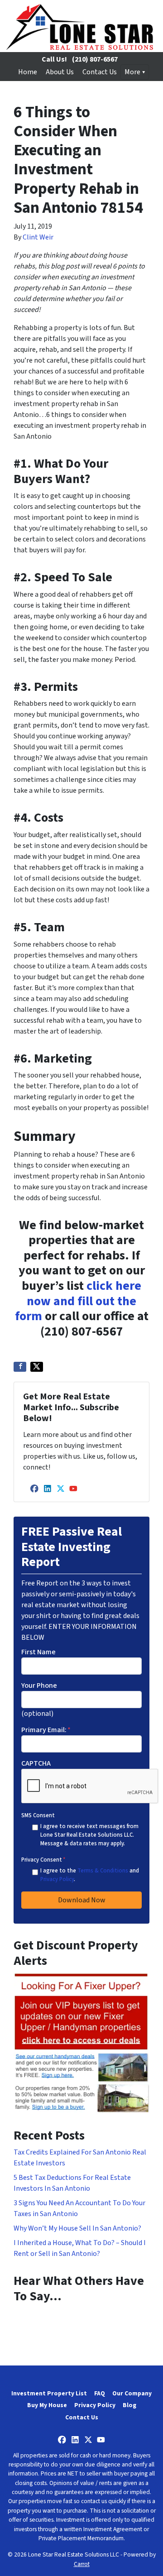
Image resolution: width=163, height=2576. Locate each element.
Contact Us (100, 72)
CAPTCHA (36, 1763)
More (132, 72)
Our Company (132, 2393)
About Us (60, 72)
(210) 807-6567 (95, 59)
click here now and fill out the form (78, 1301)
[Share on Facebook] (20, 1367)
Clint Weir (38, 237)
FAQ (100, 2393)
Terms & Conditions (103, 1871)
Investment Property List (49, 2393)
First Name (38, 1652)
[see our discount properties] (81, 2042)
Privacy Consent (43, 1860)
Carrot (82, 2564)
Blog (129, 2405)
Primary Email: (46, 1730)
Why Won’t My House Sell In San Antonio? (77, 2228)
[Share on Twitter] (37, 1367)
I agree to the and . (90, 1875)
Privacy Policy (57, 1879)
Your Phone (39, 1685)
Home (28, 72)
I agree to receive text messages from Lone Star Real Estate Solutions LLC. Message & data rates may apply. (89, 1835)
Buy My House (47, 2405)
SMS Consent (38, 1815)
